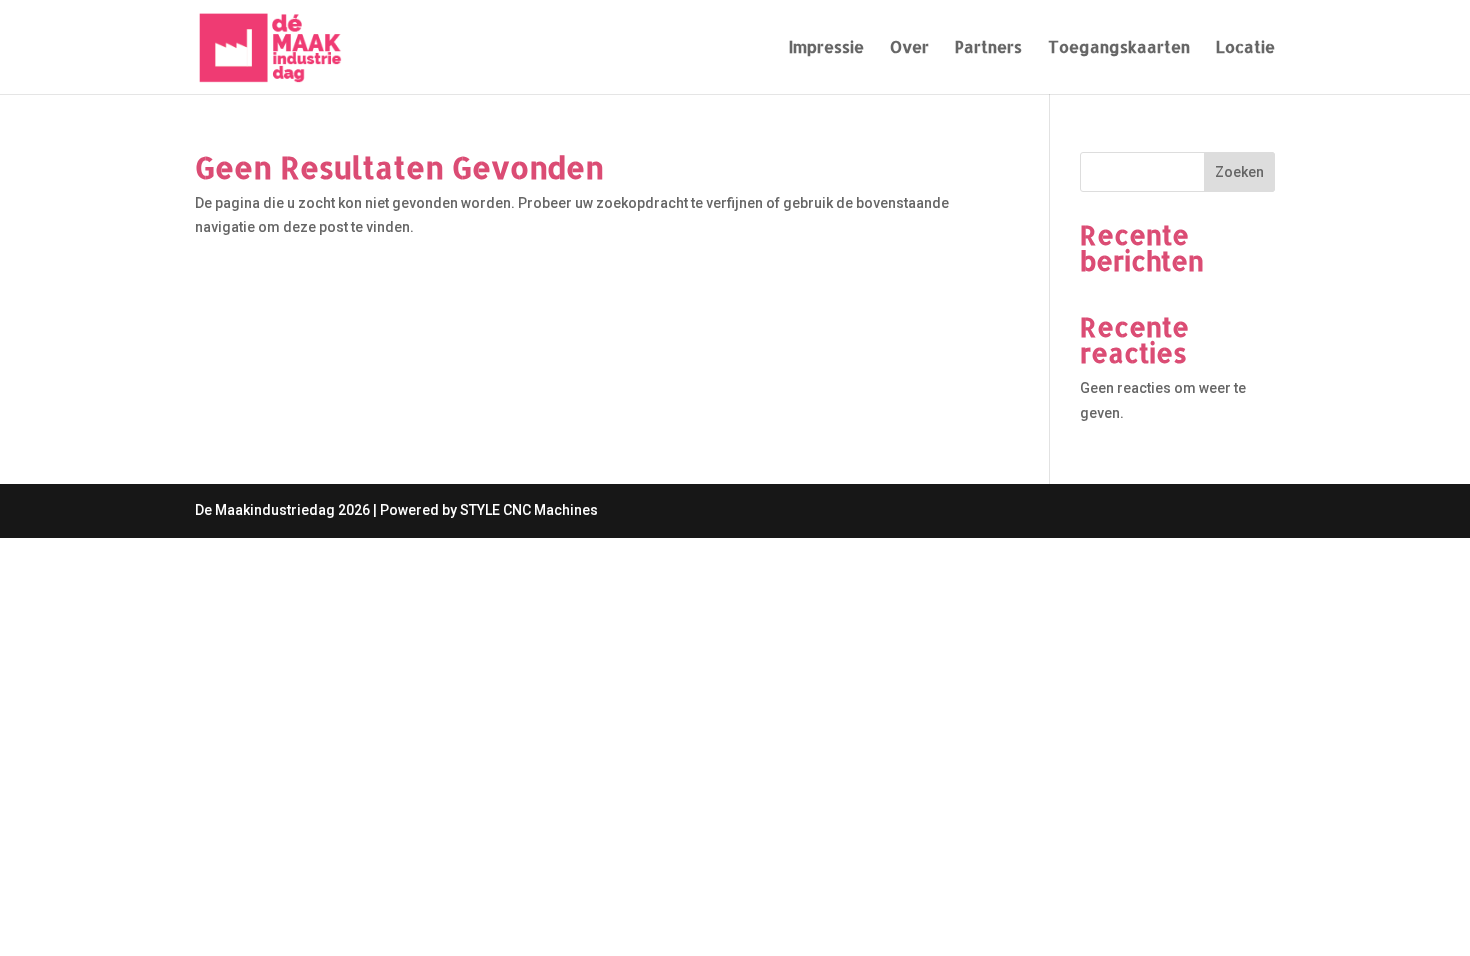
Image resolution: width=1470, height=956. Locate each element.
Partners (988, 48)
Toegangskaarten (1119, 48)
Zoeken (1239, 172)
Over (909, 48)
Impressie (826, 48)
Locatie (1245, 48)
